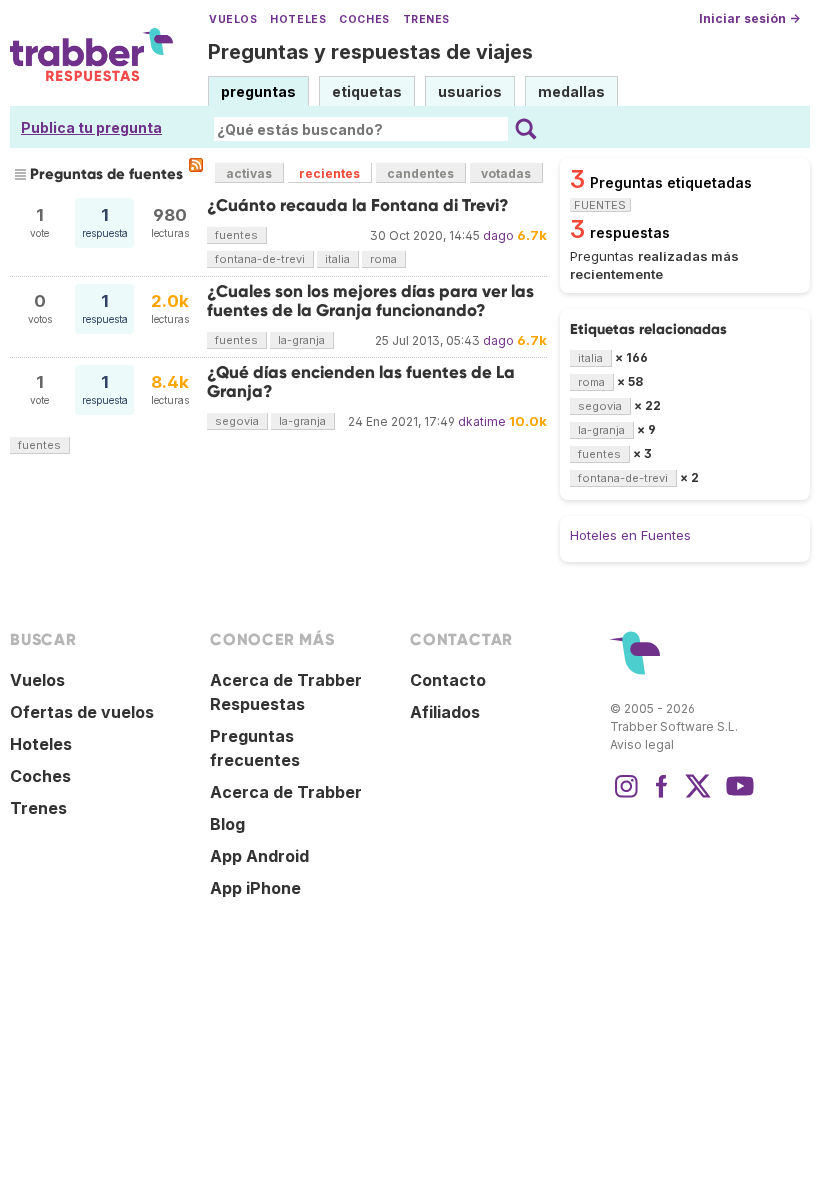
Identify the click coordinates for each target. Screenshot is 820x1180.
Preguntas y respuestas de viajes (370, 52)
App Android (259, 856)
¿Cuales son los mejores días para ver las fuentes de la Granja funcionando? (370, 300)
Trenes (426, 19)
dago (498, 235)
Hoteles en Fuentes (630, 535)
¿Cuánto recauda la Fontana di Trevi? (358, 205)
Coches (364, 19)
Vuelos (233, 19)
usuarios (470, 91)
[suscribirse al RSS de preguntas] (196, 165)
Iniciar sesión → (749, 18)
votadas (506, 173)
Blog (227, 824)
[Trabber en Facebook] (662, 796)
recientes (329, 173)
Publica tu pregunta (91, 127)
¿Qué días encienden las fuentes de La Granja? (361, 381)
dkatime (482, 421)
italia (337, 259)
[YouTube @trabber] (737, 796)
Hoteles (298, 19)
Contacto (448, 680)
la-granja (301, 340)
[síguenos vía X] (698, 796)
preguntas (258, 91)
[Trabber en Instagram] (626, 796)
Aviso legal (642, 744)
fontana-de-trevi (260, 259)
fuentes (236, 235)
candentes (420, 173)
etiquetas (367, 91)
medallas (571, 91)
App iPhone (255, 888)
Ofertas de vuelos (82, 712)
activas (249, 173)
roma (383, 259)
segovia (237, 421)
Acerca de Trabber (286, 792)
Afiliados (445, 712)
